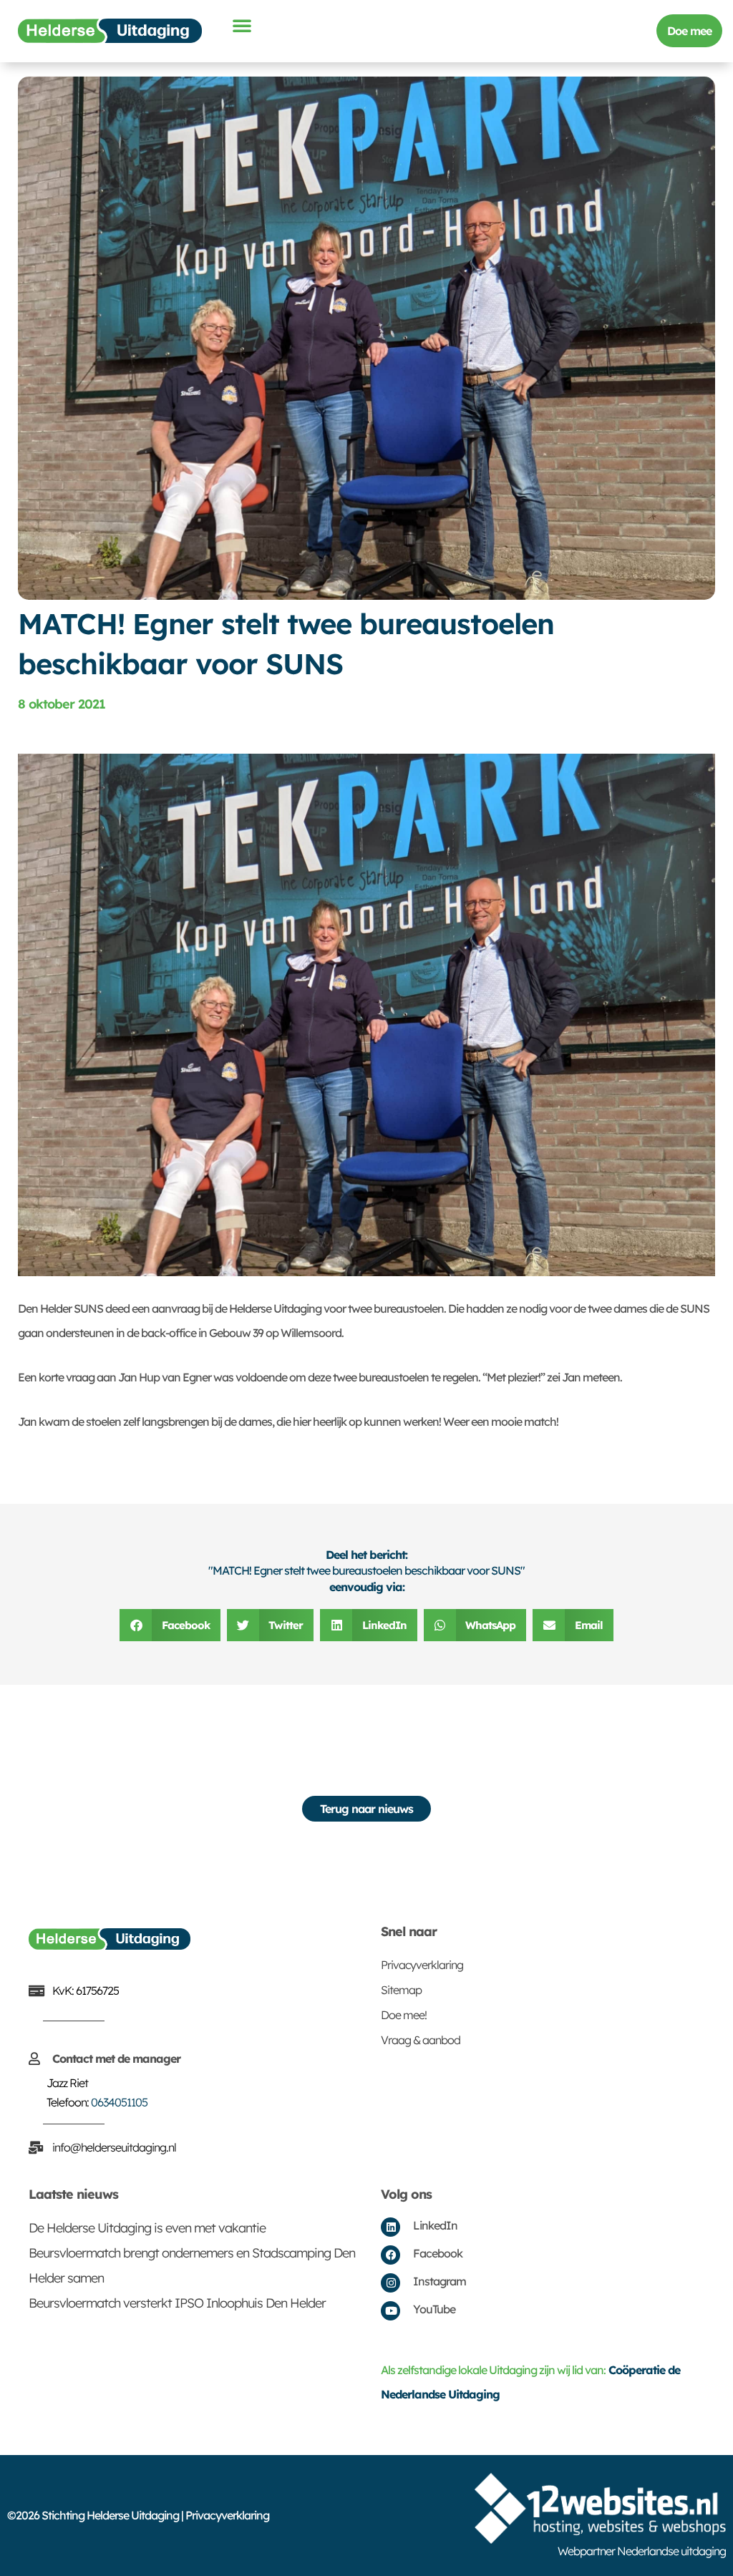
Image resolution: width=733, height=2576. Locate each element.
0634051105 (119, 2102)
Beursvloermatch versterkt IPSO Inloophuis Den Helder (177, 2303)
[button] (242, 25)
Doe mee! (404, 2015)
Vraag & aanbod (421, 2040)
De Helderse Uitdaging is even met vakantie (147, 2228)
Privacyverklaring (422, 1965)
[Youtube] (390, 2311)
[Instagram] (390, 2283)
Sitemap (401, 1990)
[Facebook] (390, 2255)
